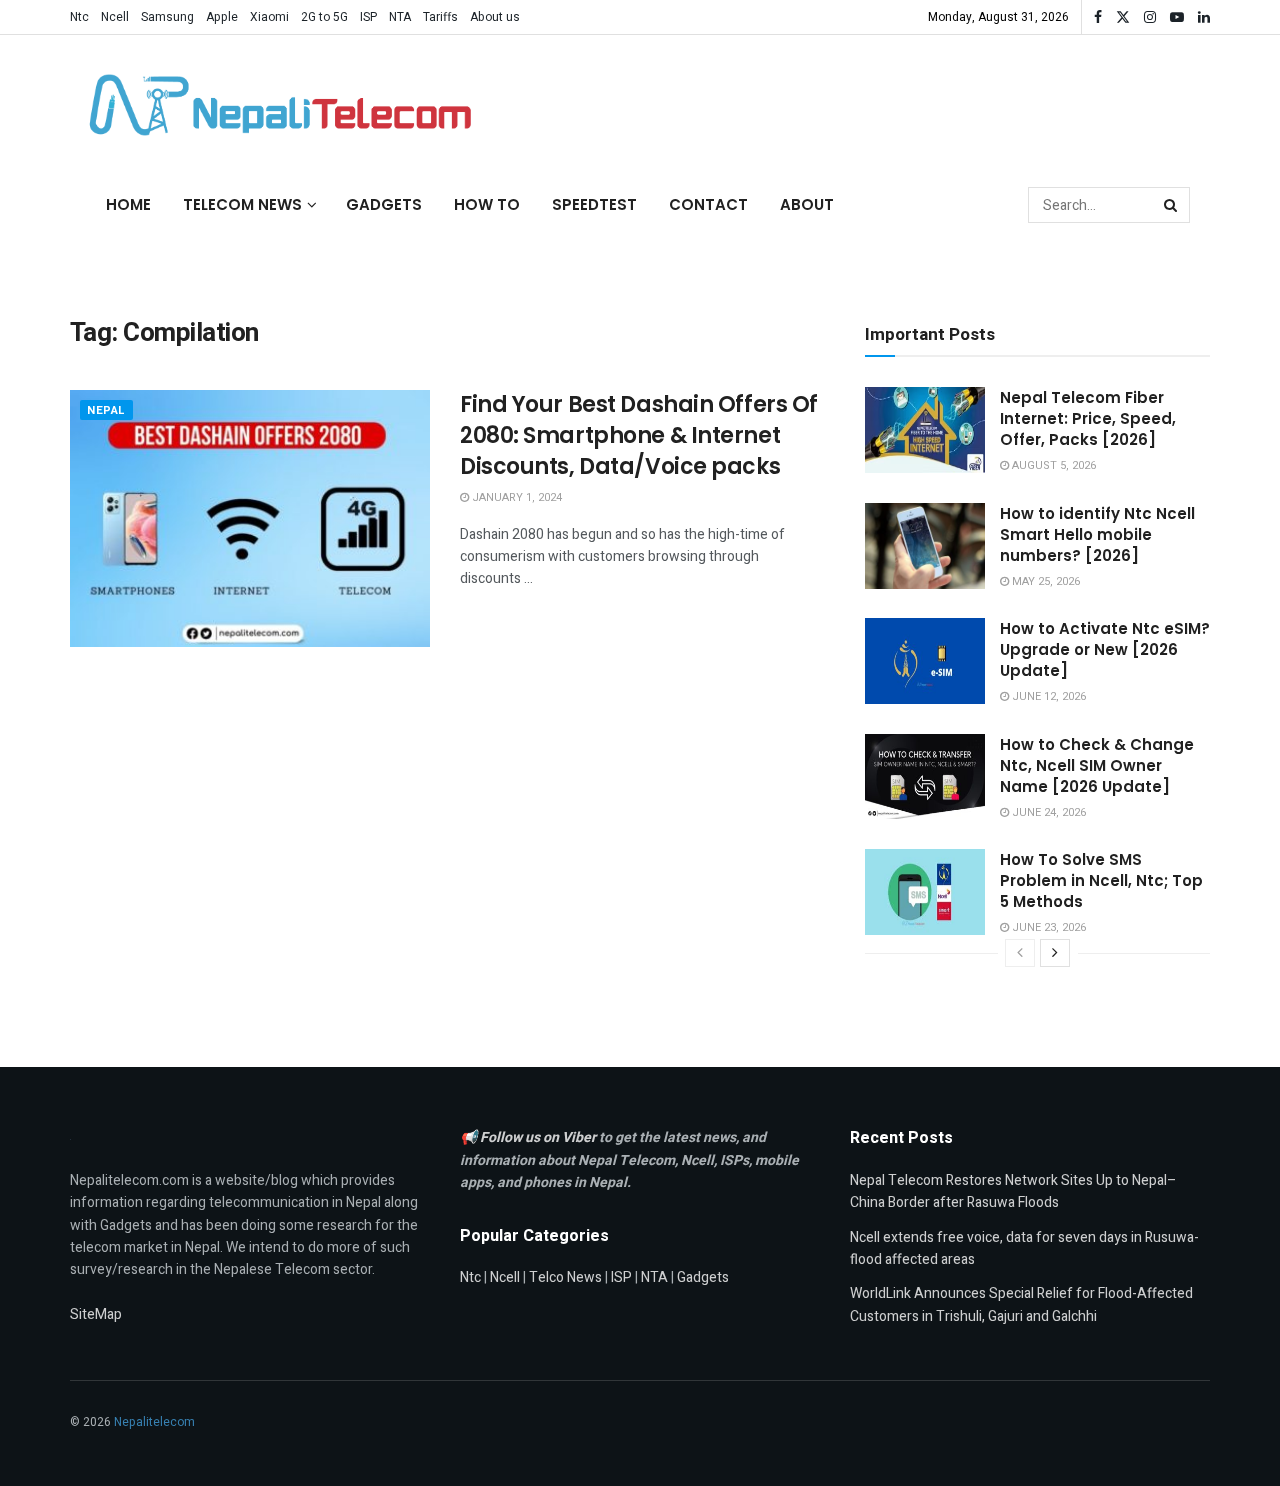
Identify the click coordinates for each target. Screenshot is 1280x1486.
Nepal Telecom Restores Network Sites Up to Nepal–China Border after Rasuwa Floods (1013, 1191)
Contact (708, 204)
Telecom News (242, 204)
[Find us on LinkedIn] (1204, 17)
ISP (368, 17)
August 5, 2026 (1052, 465)
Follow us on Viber (539, 1137)
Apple (222, 17)
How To (487, 204)
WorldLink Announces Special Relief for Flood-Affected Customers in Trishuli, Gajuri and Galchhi (1021, 1304)
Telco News (565, 1277)
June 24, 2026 (1047, 812)
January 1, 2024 (515, 497)
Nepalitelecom (154, 1422)
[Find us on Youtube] (1177, 17)
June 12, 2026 (1047, 696)
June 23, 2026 (1047, 927)
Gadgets (384, 204)
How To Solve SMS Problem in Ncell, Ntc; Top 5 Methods (1101, 880)
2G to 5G (324, 17)
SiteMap (96, 1314)
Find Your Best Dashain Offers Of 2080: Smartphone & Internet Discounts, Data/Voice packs (639, 435)
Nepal (106, 410)
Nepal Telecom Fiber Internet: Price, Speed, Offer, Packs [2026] (1088, 418)
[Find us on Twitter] (1123, 17)
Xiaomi (269, 17)
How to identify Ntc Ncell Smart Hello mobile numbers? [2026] (1097, 534)
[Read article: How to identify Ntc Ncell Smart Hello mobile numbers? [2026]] (925, 546)
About (807, 204)
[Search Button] (1172, 205)
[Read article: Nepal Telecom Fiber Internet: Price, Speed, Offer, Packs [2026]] (925, 430)
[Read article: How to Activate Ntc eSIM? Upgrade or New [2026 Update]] (925, 661)
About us (495, 17)
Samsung (167, 17)
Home (128, 204)
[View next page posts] (1055, 953)
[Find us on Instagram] (1150, 17)
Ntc (79, 17)
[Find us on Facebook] (1098, 17)
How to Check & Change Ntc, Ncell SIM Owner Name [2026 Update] (1097, 765)
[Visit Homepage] (275, 105)
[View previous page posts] (1020, 953)
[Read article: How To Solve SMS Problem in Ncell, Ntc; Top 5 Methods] (925, 892)
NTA (400, 17)
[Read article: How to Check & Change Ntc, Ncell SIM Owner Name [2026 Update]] (925, 777)
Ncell (115, 17)
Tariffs (440, 17)
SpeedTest (594, 204)
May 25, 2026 (1044, 581)
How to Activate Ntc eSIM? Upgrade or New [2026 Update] (1105, 649)
